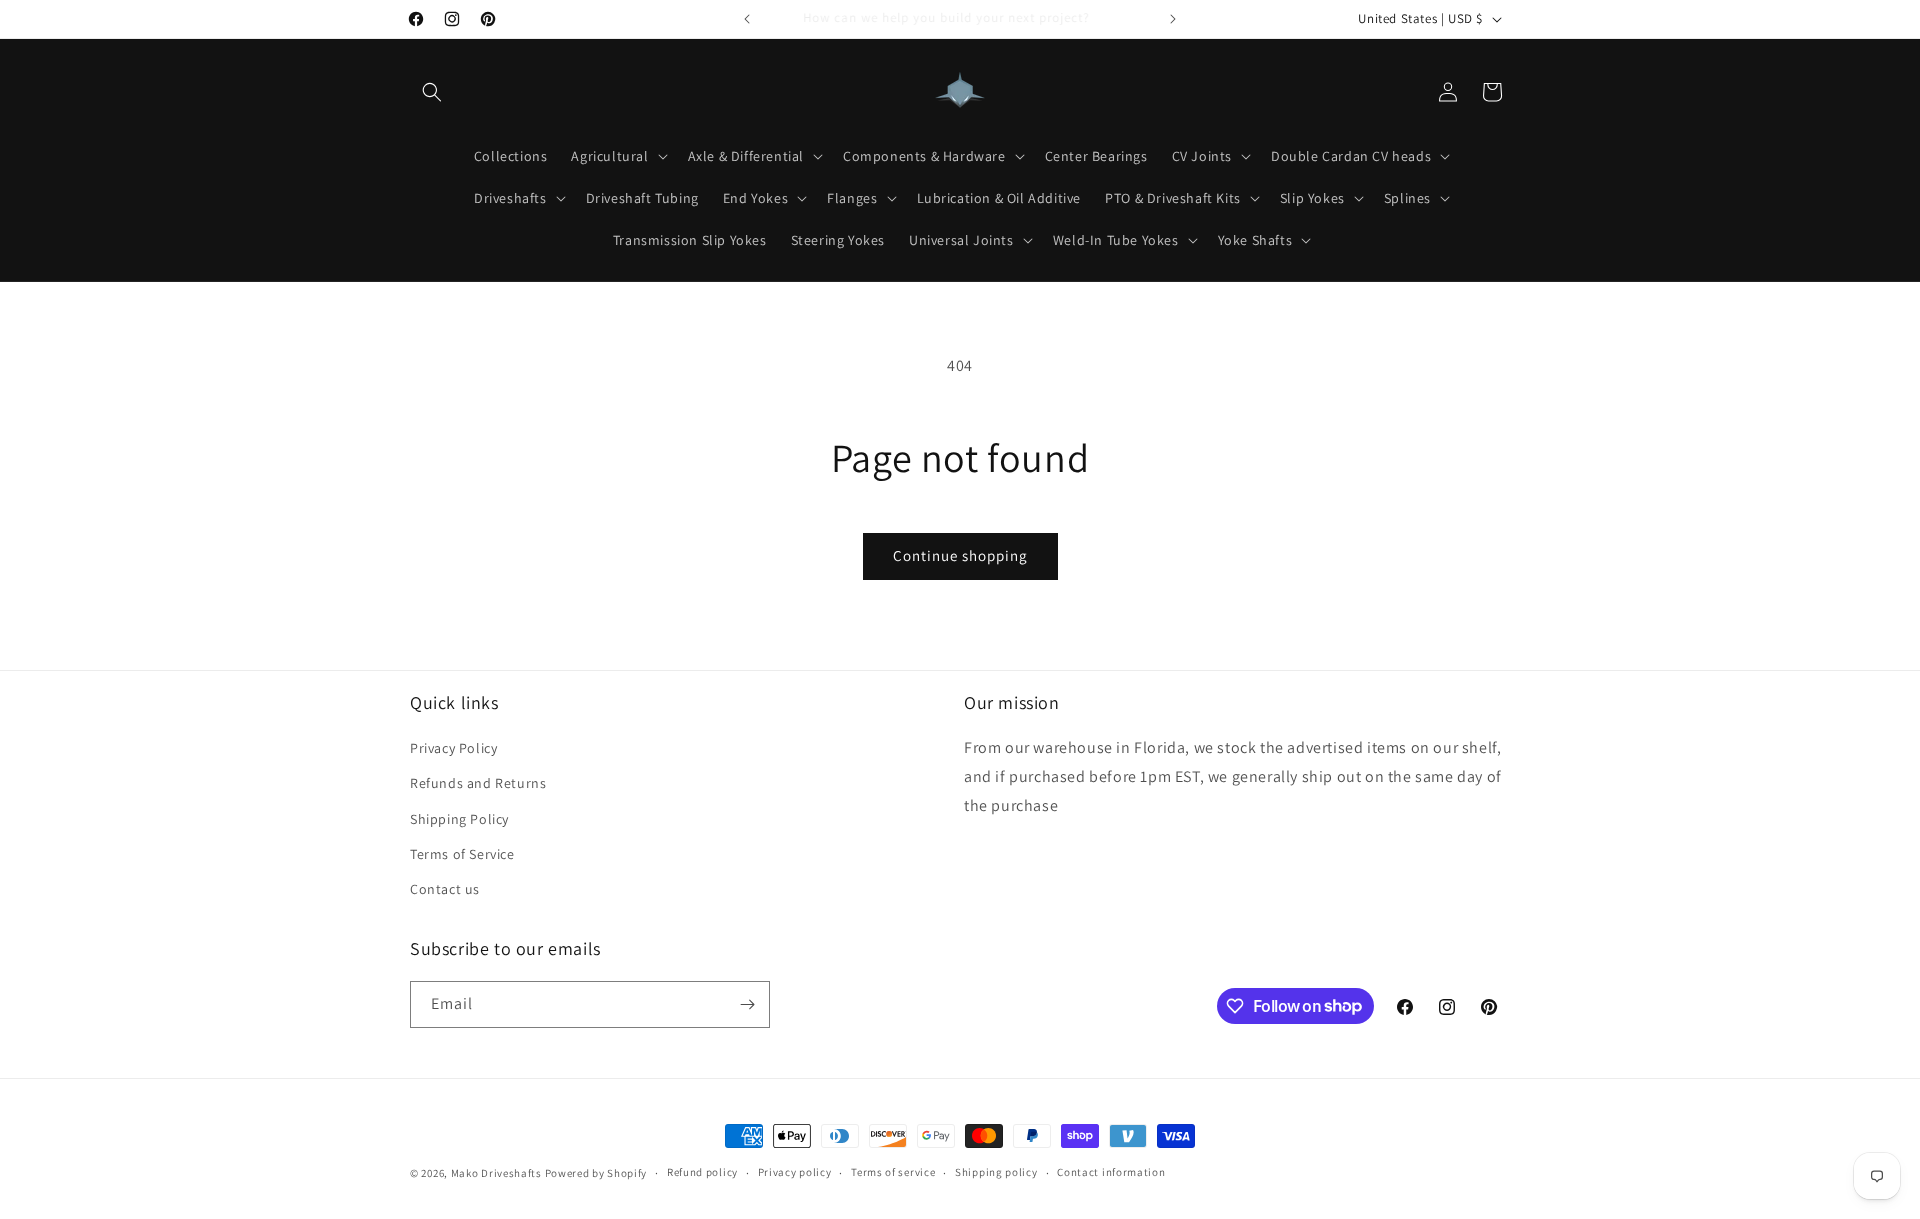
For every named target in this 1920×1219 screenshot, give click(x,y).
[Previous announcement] (747, 19)
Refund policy (702, 1172)
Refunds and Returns (478, 783)
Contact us (445, 889)
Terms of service (893, 1172)
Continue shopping (960, 555)
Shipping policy (996, 1172)
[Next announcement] (1173, 19)
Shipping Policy (459, 819)
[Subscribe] (747, 1004)
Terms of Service (462, 854)
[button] (432, 92)
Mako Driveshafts (496, 1173)
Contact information (1111, 1172)
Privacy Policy (453, 748)
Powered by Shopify (596, 1173)
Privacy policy (795, 1172)
